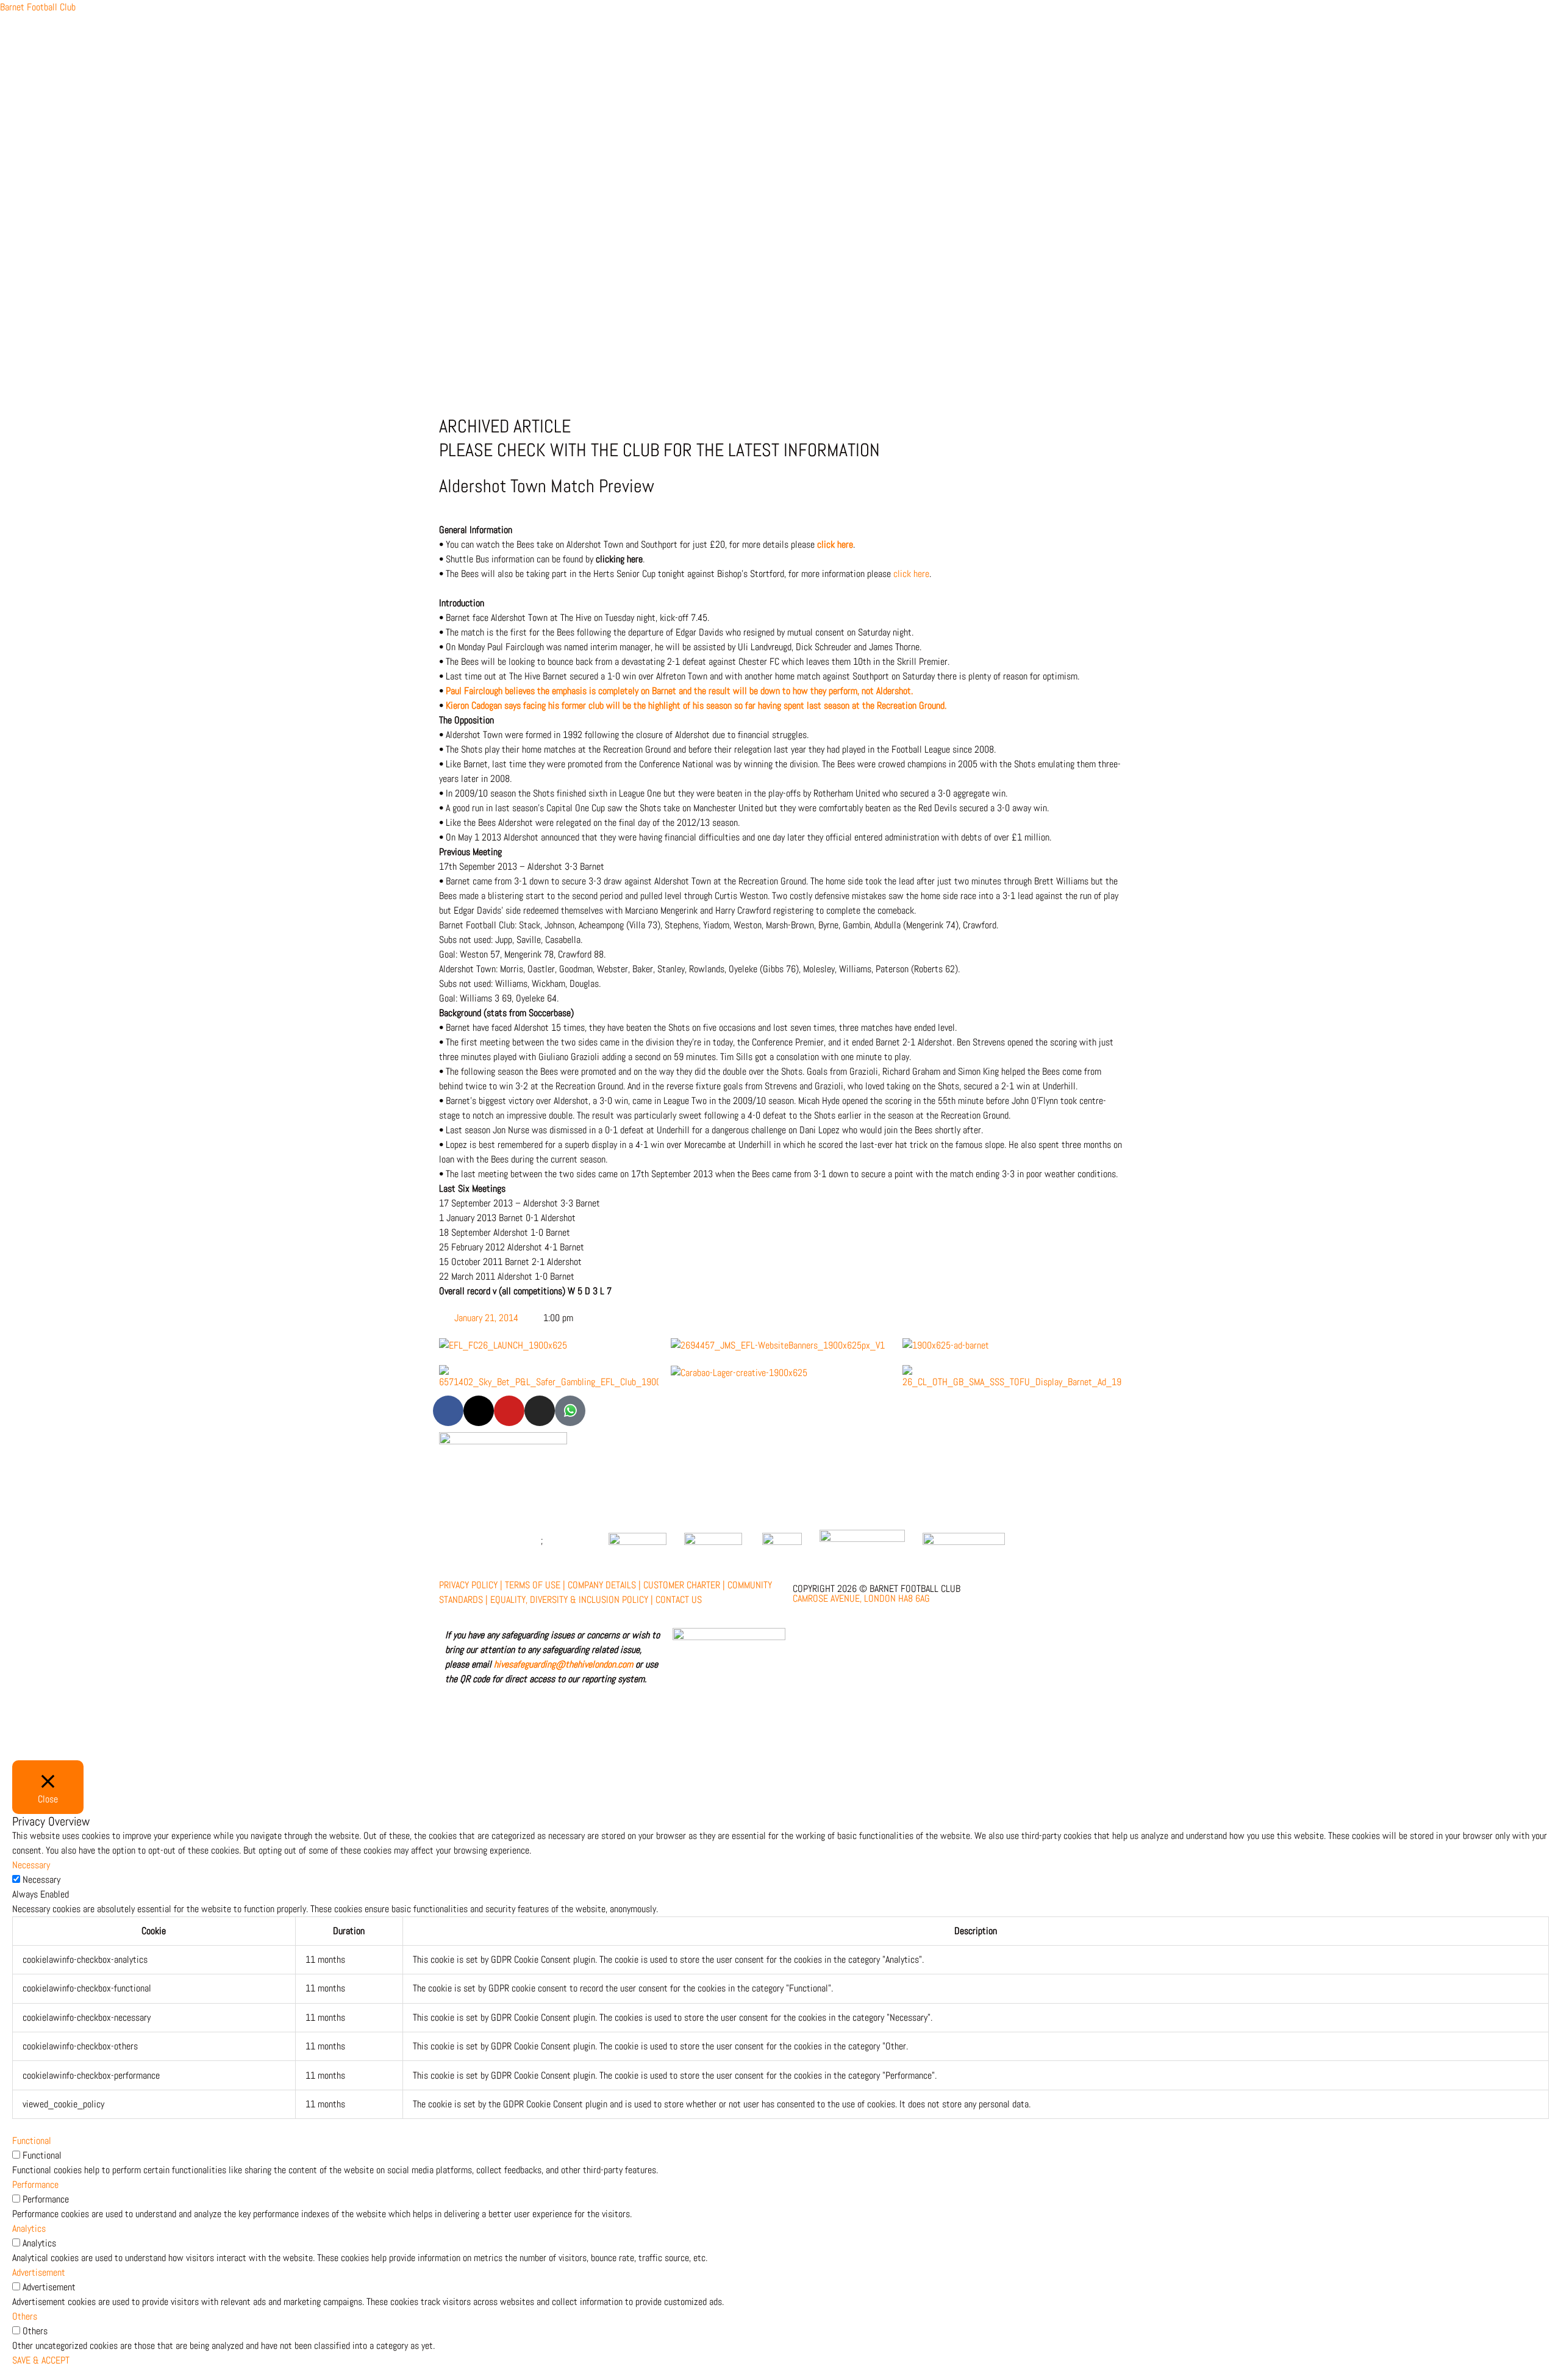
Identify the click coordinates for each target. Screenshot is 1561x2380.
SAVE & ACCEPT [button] (41, 2360)
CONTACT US (679, 1600)
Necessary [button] (31, 1865)
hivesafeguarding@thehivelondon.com (563, 1664)
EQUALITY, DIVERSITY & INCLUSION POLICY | (572, 1600)
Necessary (41, 1880)
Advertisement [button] (39, 2272)
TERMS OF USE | (535, 1585)
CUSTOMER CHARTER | (684, 1585)
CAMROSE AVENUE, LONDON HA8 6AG (861, 1598)
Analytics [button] (29, 2228)
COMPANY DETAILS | (604, 1585)
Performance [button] (35, 2185)
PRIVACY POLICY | (471, 1585)
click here (835, 544)
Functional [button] (32, 2141)
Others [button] (25, 2316)
